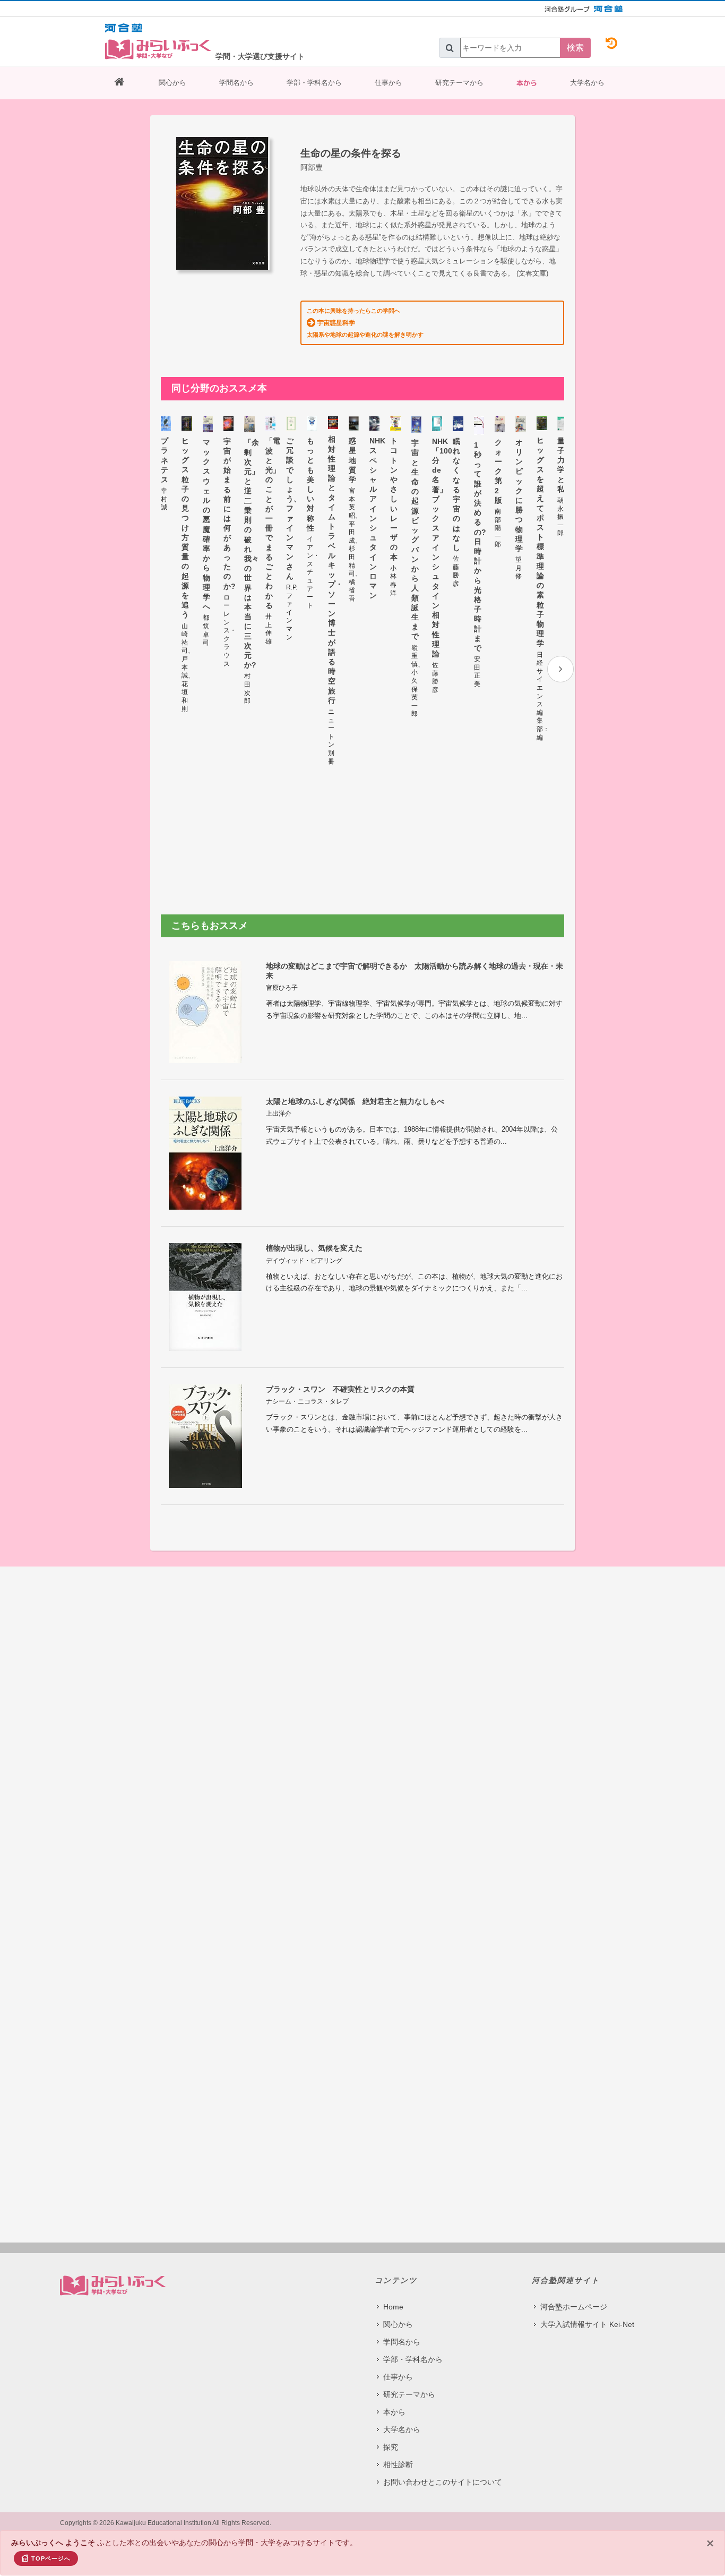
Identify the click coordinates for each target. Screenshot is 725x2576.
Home (393, 2307)
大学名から (587, 83)
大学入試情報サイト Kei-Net (587, 2324)
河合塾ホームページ (574, 2307)
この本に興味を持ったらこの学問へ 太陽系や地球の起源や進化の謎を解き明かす (365, 322)
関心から (172, 83)
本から (527, 83)
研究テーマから (459, 83)
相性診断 (398, 2464)
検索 (575, 48)
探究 (391, 2447)
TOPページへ (51, 2558)
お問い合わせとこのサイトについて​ (443, 2482)
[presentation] (560, 669)
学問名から (236, 83)
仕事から (389, 83)
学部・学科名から (314, 83)
